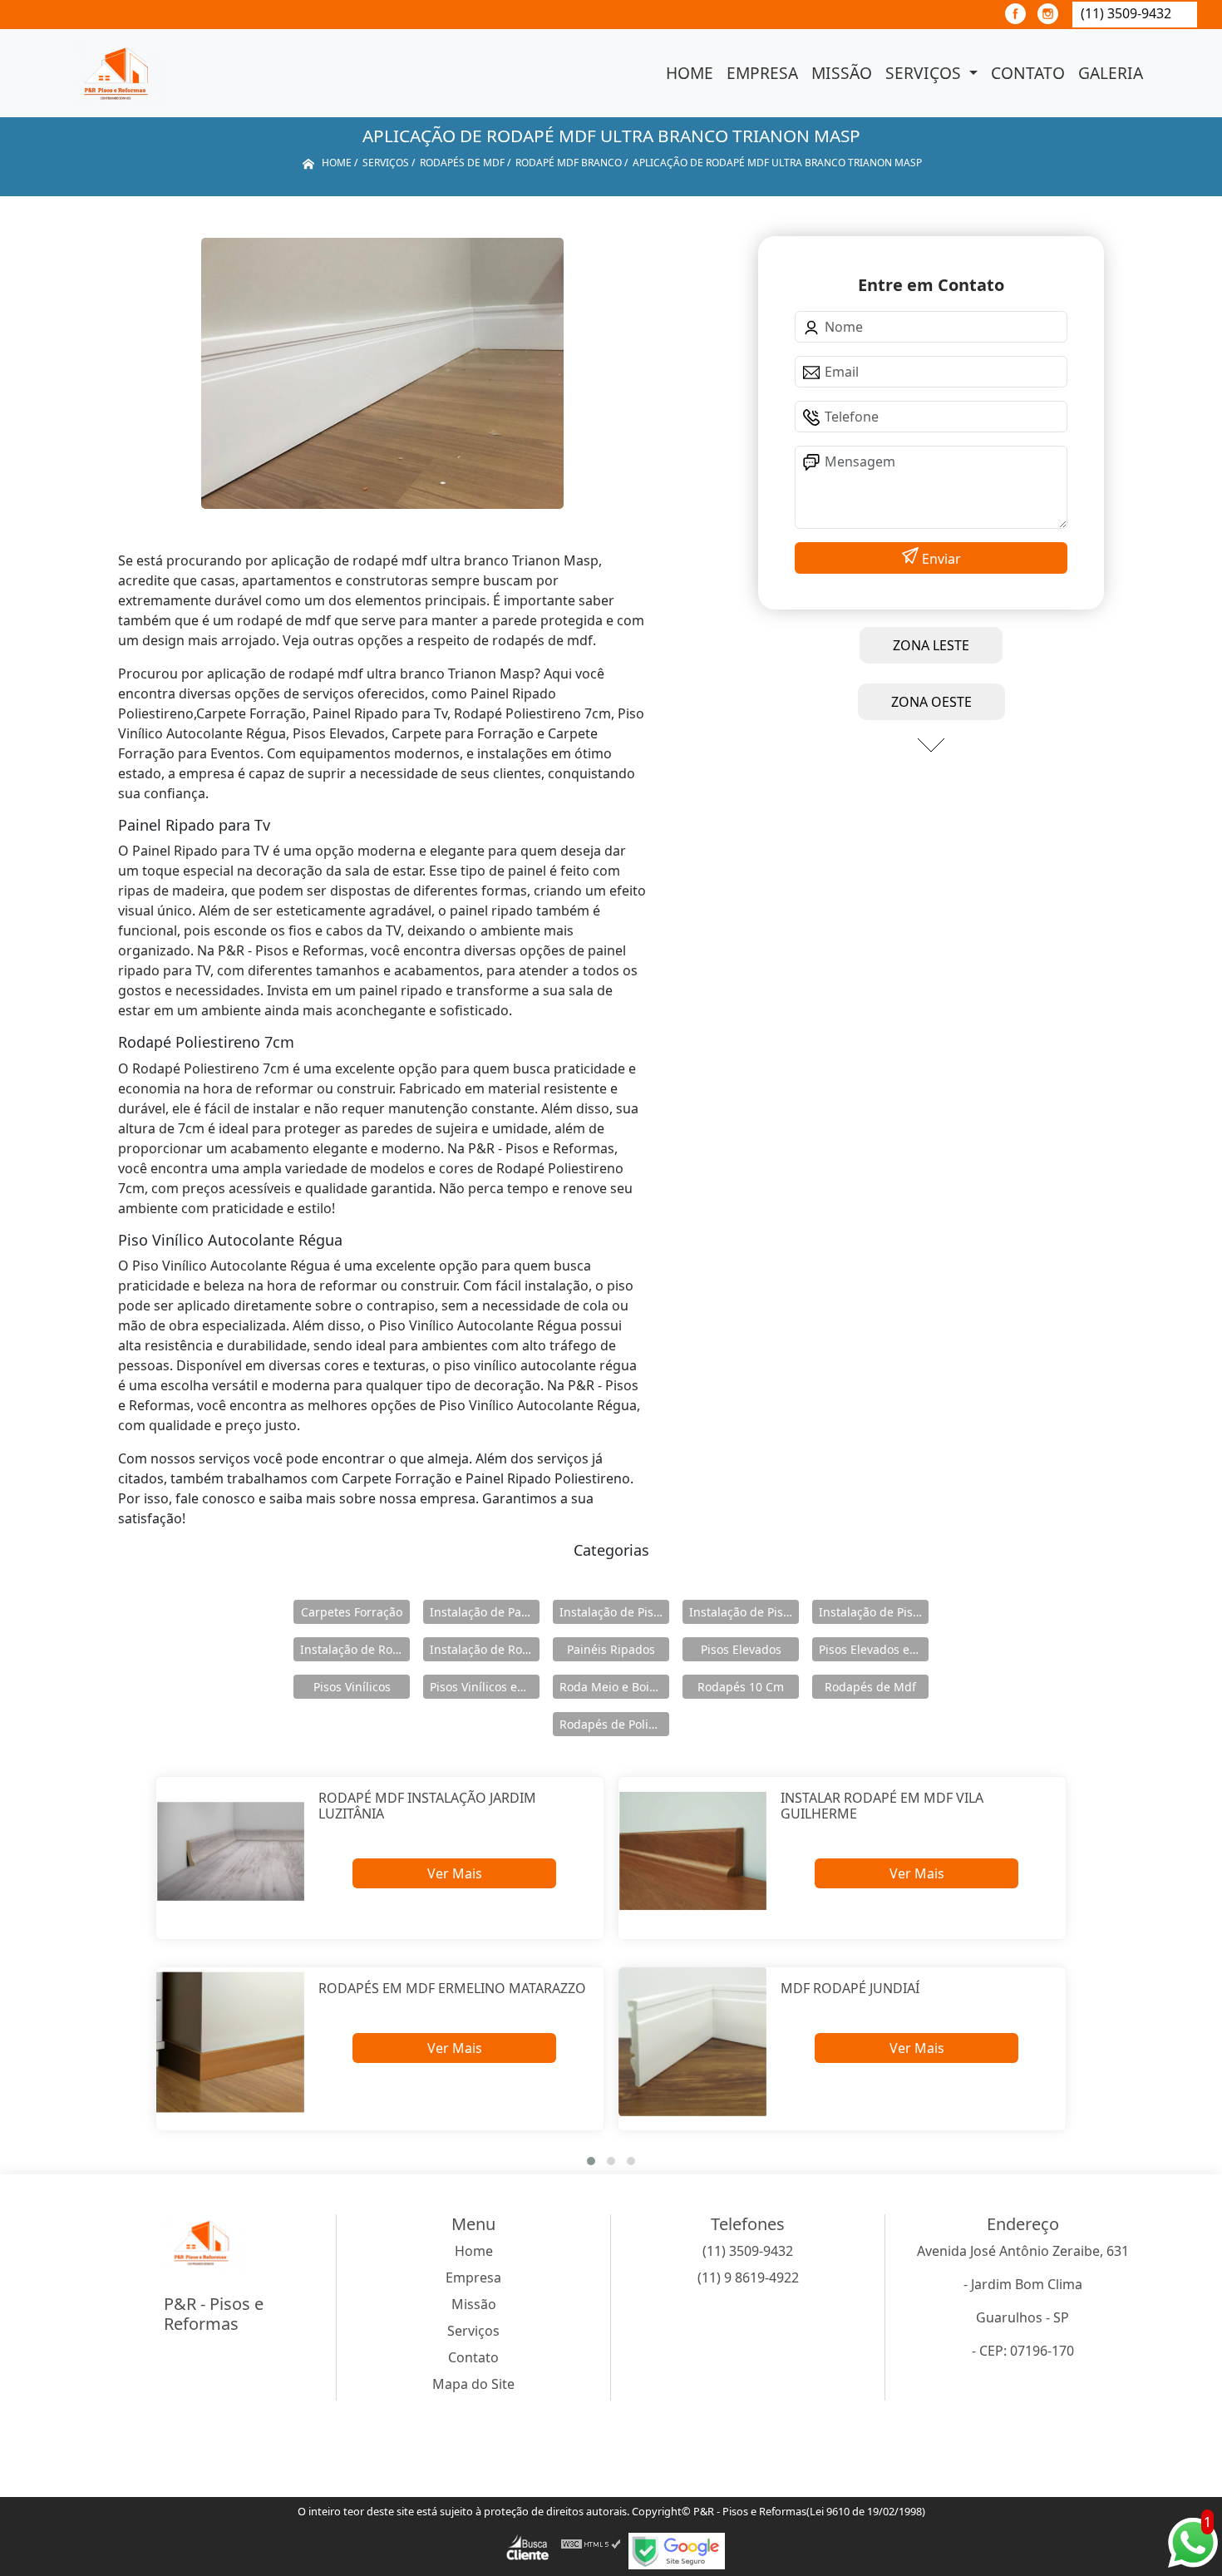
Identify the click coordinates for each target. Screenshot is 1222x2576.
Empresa (762, 73)
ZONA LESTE (931, 645)
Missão (842, 73)
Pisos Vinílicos (352, 1687)
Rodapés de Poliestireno (614, 1724)
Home (690, 73)
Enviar (940, 559)
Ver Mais (455, 1873)
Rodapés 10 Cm (741, 1687)
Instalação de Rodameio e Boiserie (355, 1649)
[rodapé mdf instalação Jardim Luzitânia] (231, 1851)
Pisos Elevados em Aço (874, 1649)
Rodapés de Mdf (870, 1687)
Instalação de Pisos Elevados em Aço (744, 1612)
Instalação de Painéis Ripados (485, 1612)
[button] (591, 2161)
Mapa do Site (473, 2384)
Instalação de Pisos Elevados (614, 1612)
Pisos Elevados (741, 1649)
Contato (1028, 73)
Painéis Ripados (611, 1649)
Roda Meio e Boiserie (614, 1687)
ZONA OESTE (931, 702)
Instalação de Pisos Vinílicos (874, 1612)
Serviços (925, 73)
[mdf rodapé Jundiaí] (693, 2042)
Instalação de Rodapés (485, 1649)
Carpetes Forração (352, 1612)
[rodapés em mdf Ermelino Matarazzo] (231, 2042)
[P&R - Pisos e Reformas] (121, 73)
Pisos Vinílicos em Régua (485, 1687)
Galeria (1111, 73)
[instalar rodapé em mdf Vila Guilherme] (693, 1851)
